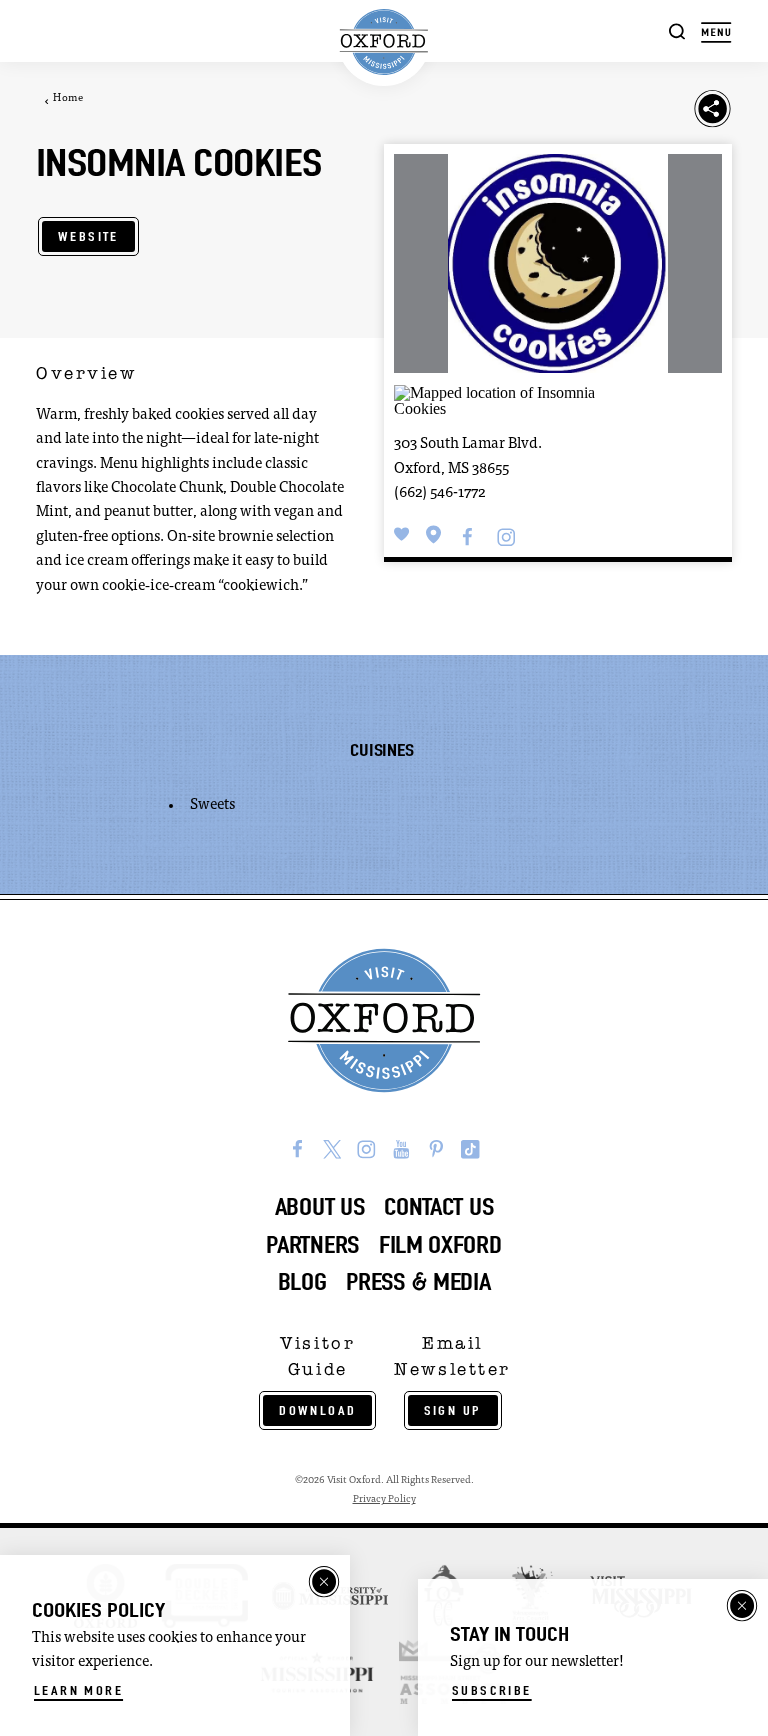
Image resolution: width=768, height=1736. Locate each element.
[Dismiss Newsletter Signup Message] (742, 1606)
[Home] (384, 42)
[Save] (402, 535)
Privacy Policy (384, 1499)
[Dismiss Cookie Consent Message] (324, 1582)
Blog (302, 1282)
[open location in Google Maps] (516, 399)
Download (317, 1410)
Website (88, 236)
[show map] (434, 535)
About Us (320, 1207)
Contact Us (438, 1207)
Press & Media (418, 1282)
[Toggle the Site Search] (677, 30)
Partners (312, 1245)
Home (68, 99)
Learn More (78, 1690)
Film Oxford (440, 1245)
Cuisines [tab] (381, 750)
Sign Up (453, 1410)
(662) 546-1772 (439, 493)
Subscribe (492, 1690)
